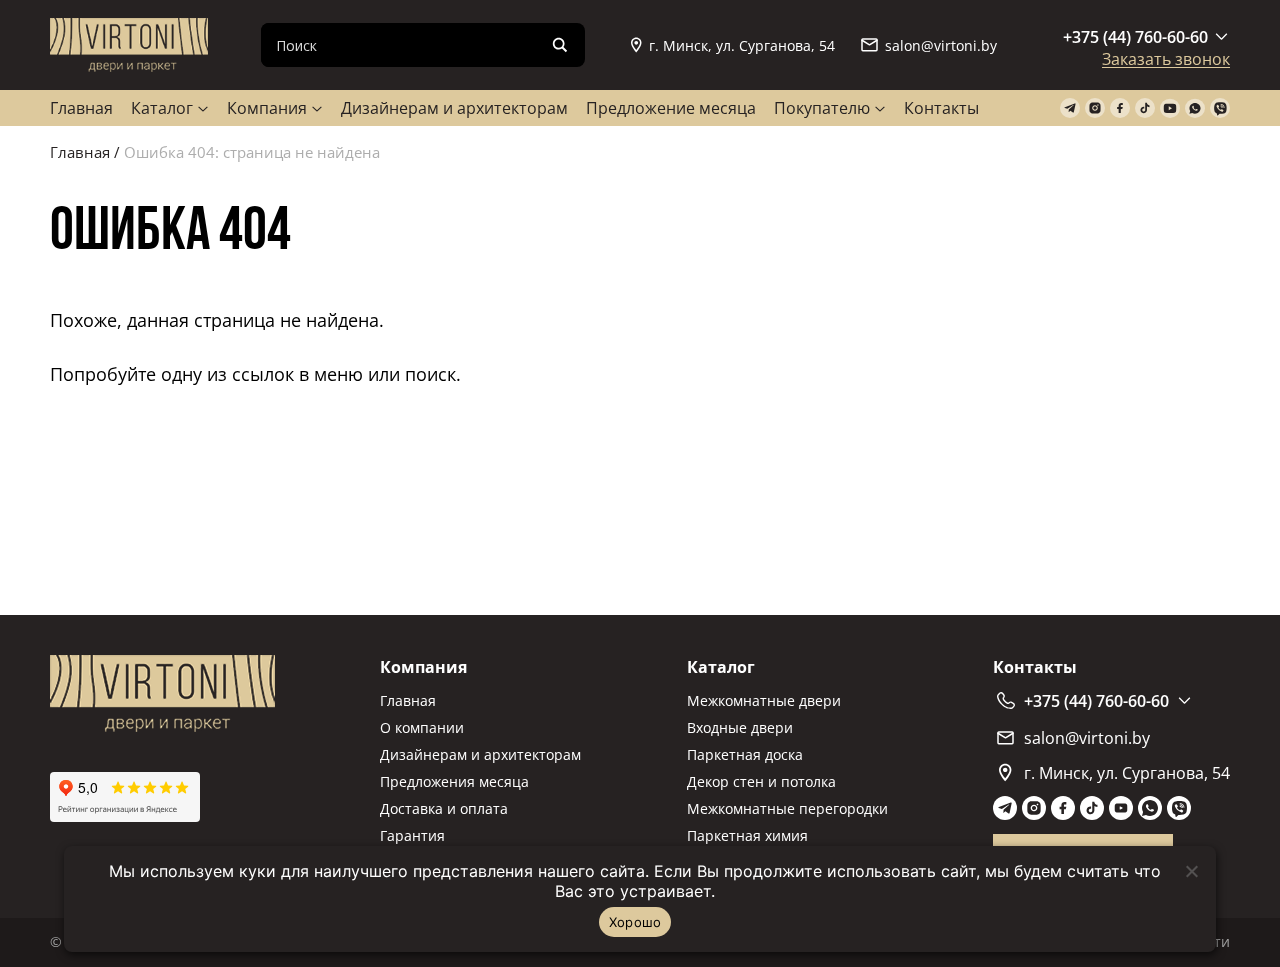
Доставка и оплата (444, 808)
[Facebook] (1120, 108)
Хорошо (635, 922)
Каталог (162, 108)
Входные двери (740, 727)
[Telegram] (1070, 108)
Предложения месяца (454, 781)
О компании (422, 727)
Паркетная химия (747, 835)
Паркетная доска (745, 754)
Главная (81, 108)
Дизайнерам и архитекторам (454, 108)
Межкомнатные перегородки (787, 808)
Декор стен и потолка (761, 781)
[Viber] (1220, 108)
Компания (267, 108)
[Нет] (1191, 871)
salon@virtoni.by (941, 45)
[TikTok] (1145, 108)
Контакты (941, 108)
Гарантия (412, 835)
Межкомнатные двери (764, 700)
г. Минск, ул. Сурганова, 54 (742, 45)
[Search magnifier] (560, 45)
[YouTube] (1170, 108)
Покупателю (822, 108)
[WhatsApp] (1195, 108)
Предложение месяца (671, 108)
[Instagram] (1095, 108)
